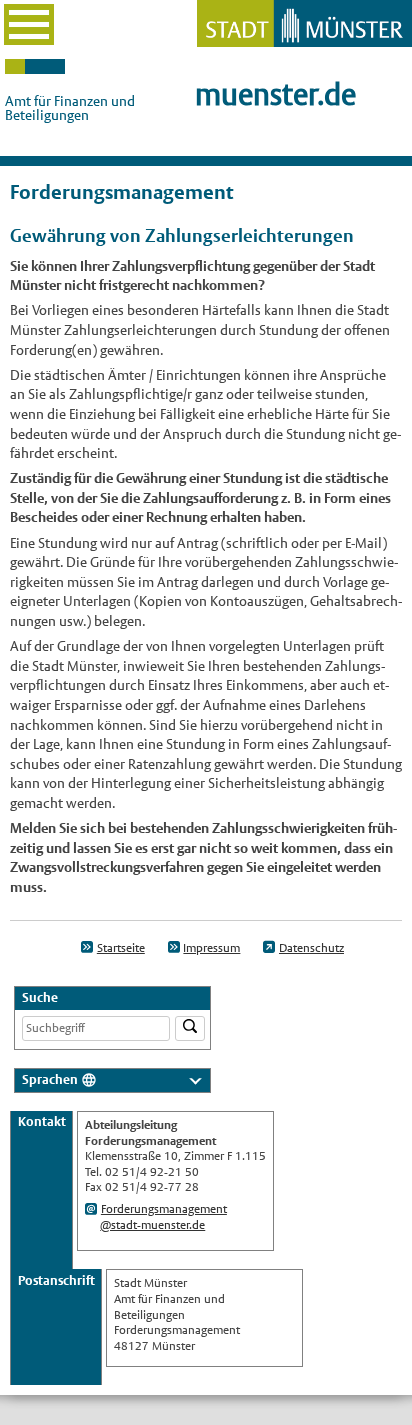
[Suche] (190, 1028)
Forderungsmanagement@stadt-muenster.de (163, 1217)
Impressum (211, 948)
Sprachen (50, 1079)
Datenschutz (311, 948)
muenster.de (275, 94)
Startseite (121, 948)
